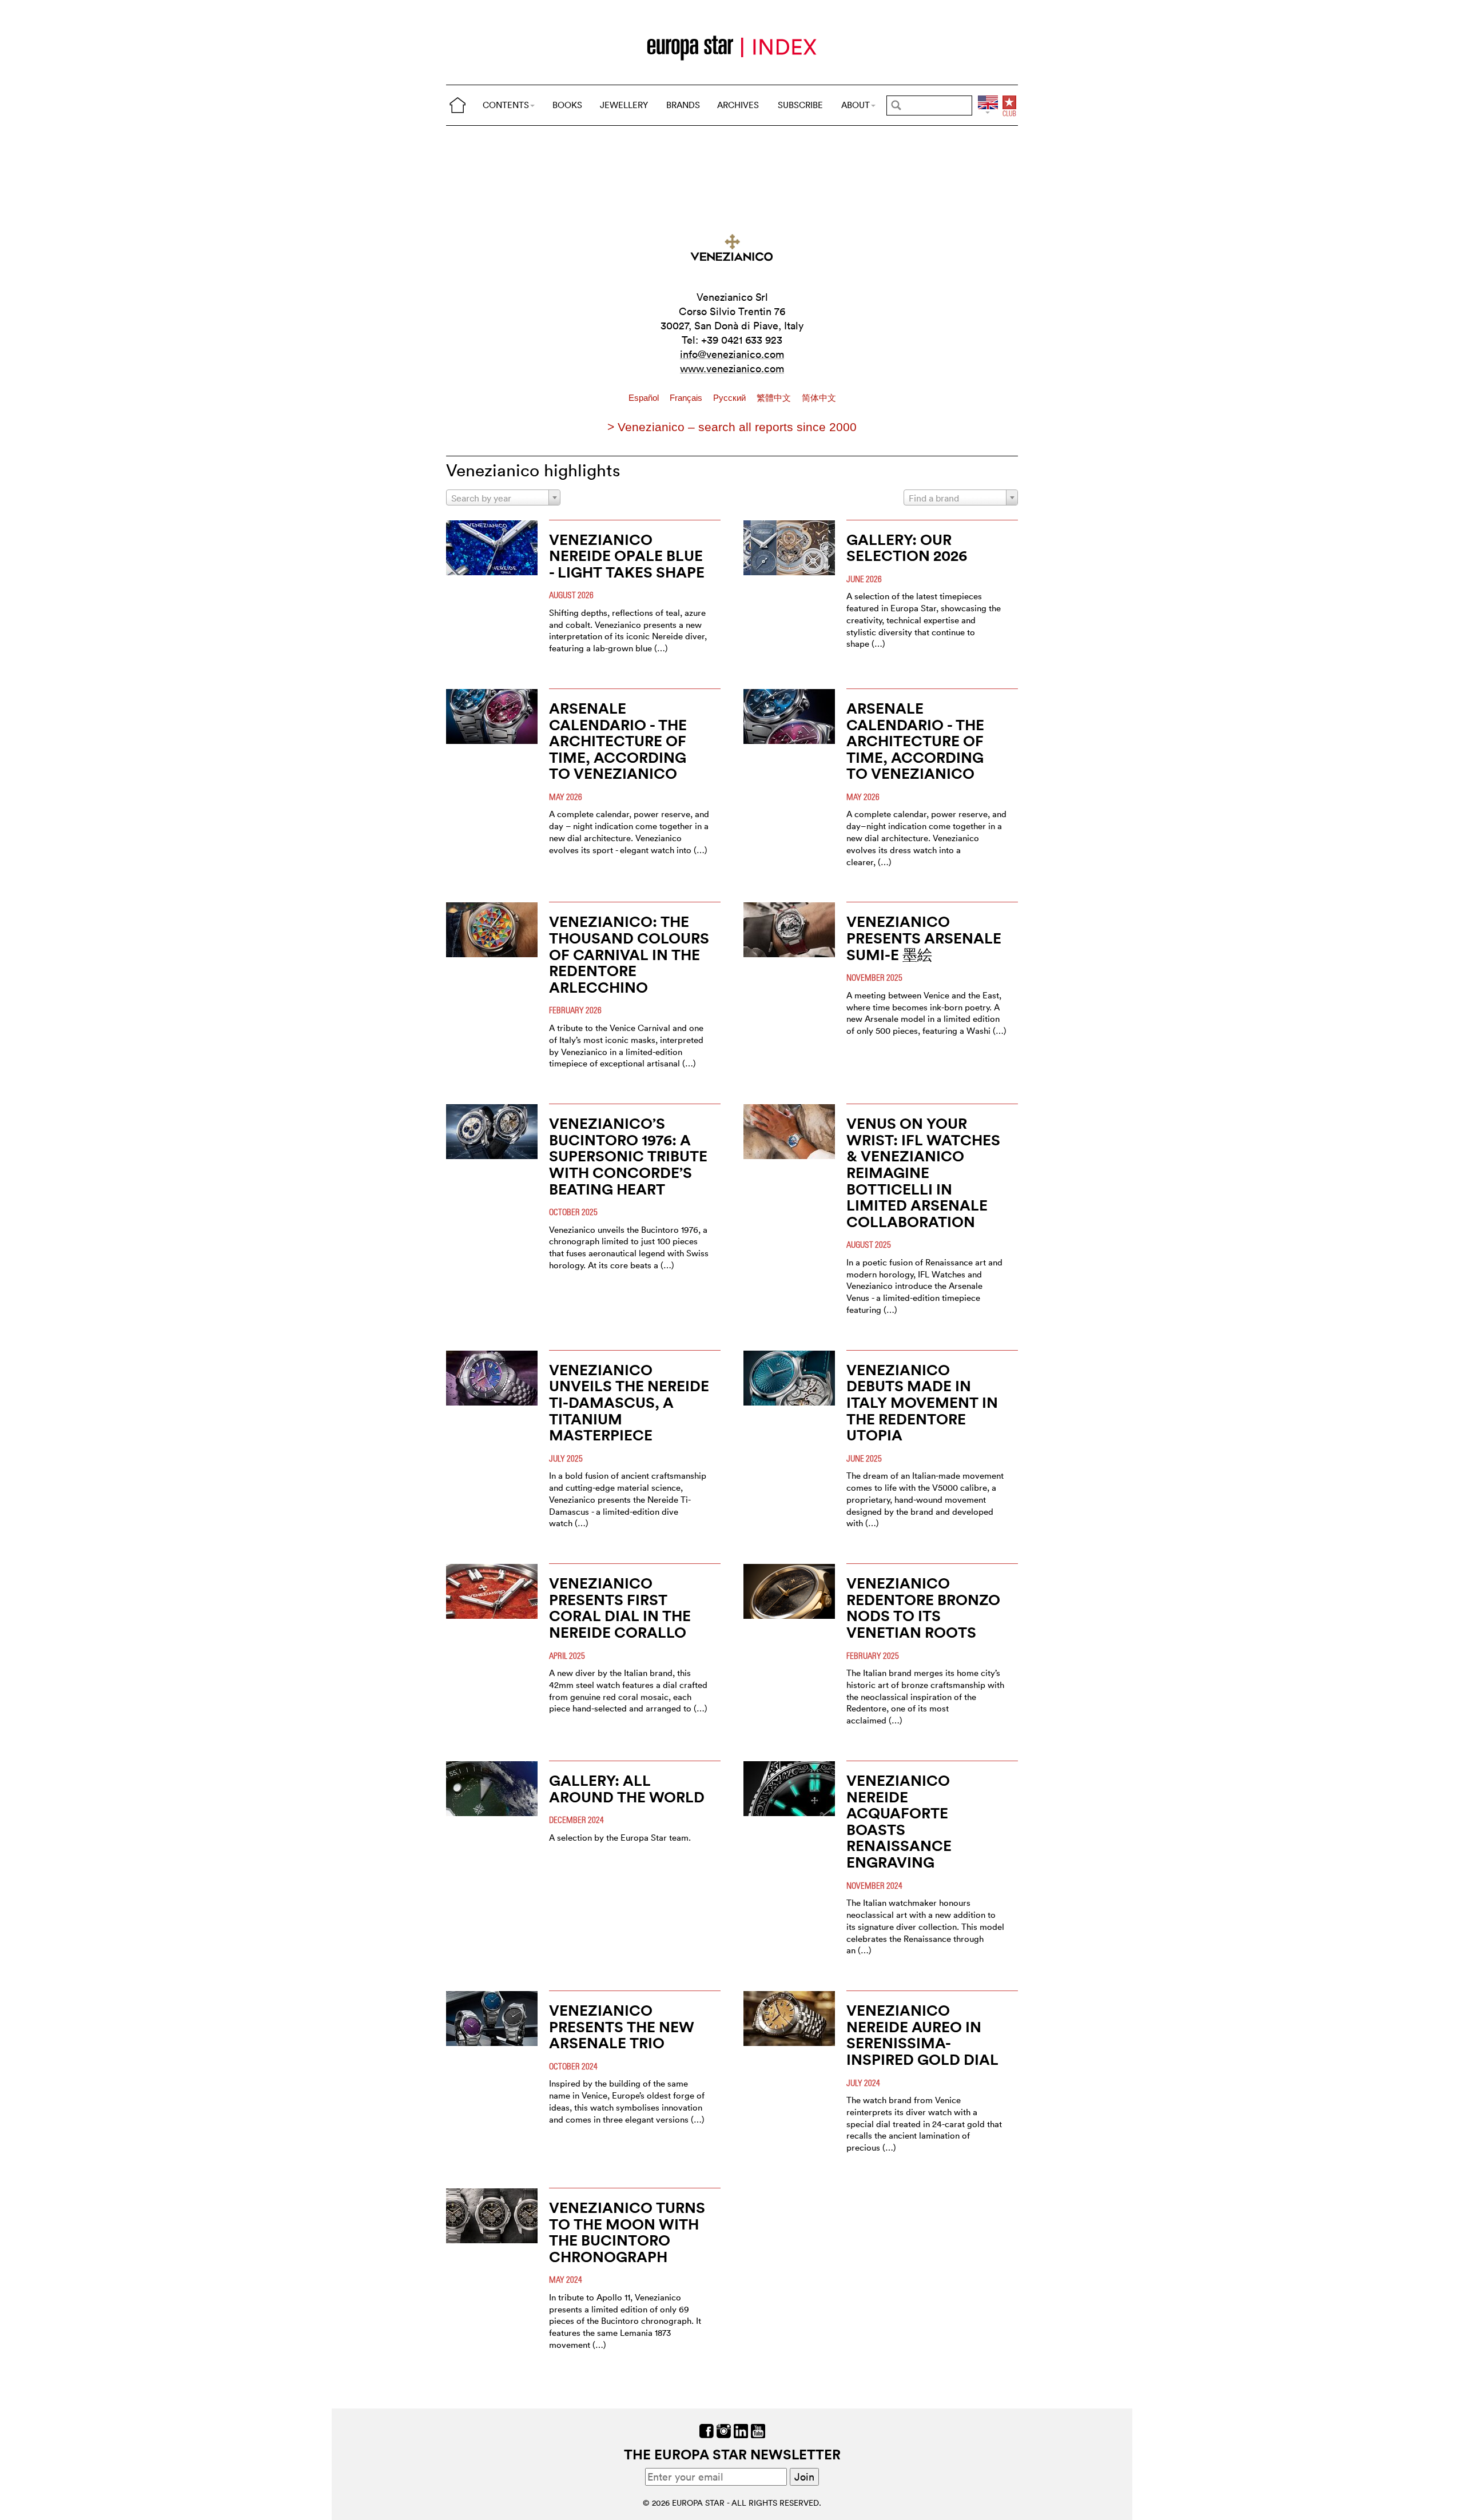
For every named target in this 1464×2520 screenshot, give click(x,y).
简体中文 (819, 398)
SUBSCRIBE (800, 105)
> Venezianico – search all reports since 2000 (732, 427)
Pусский (731, 398)
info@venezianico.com (732, 354)
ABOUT (856, 105)
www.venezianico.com (732, 369)
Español (645, 398)
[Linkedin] (741, 2430)
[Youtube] (758, 2430)
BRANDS (683, 105)
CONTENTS (506, 105)
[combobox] (503, 497)
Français (687, 398)
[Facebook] (707, 2430)
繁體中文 (775, 398)
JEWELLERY (624, 105)
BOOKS (567, 105)
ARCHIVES (738, 105)
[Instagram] (724, 2430)
